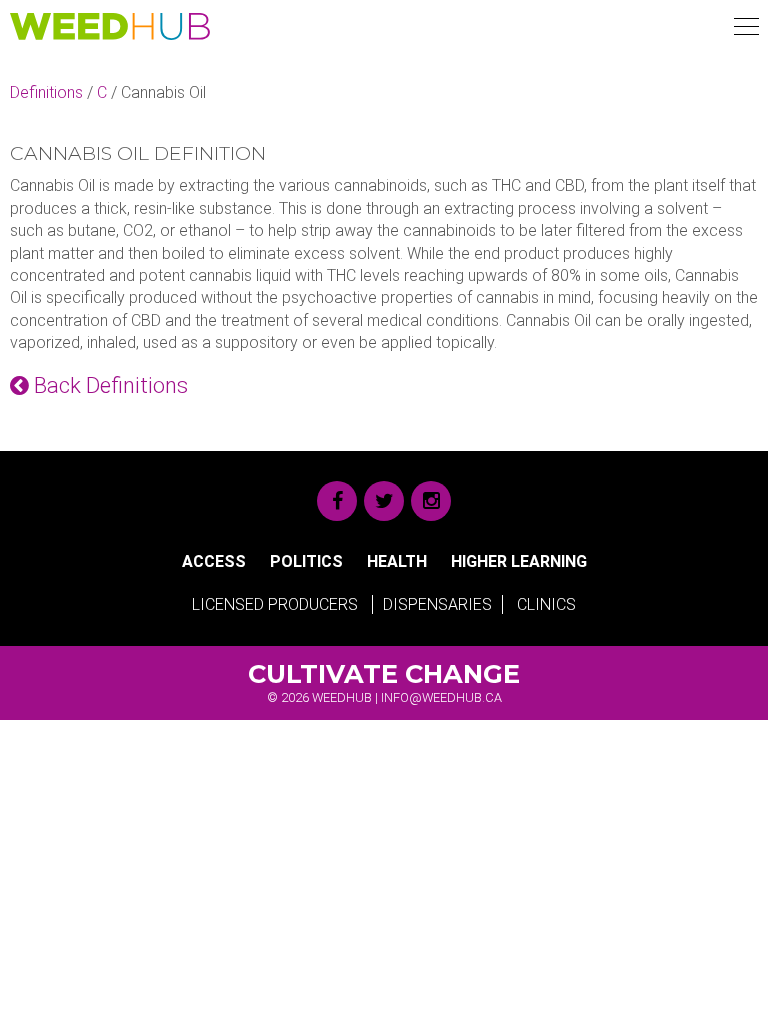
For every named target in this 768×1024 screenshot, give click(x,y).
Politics (306, 561)
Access (214, 561)
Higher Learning (519, 561)
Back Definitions (108, 385)
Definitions (46, 92)
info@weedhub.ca (441, 697)
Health (397, 561)
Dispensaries (437, 604)
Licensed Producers (275, 604)
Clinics (546, 604)
